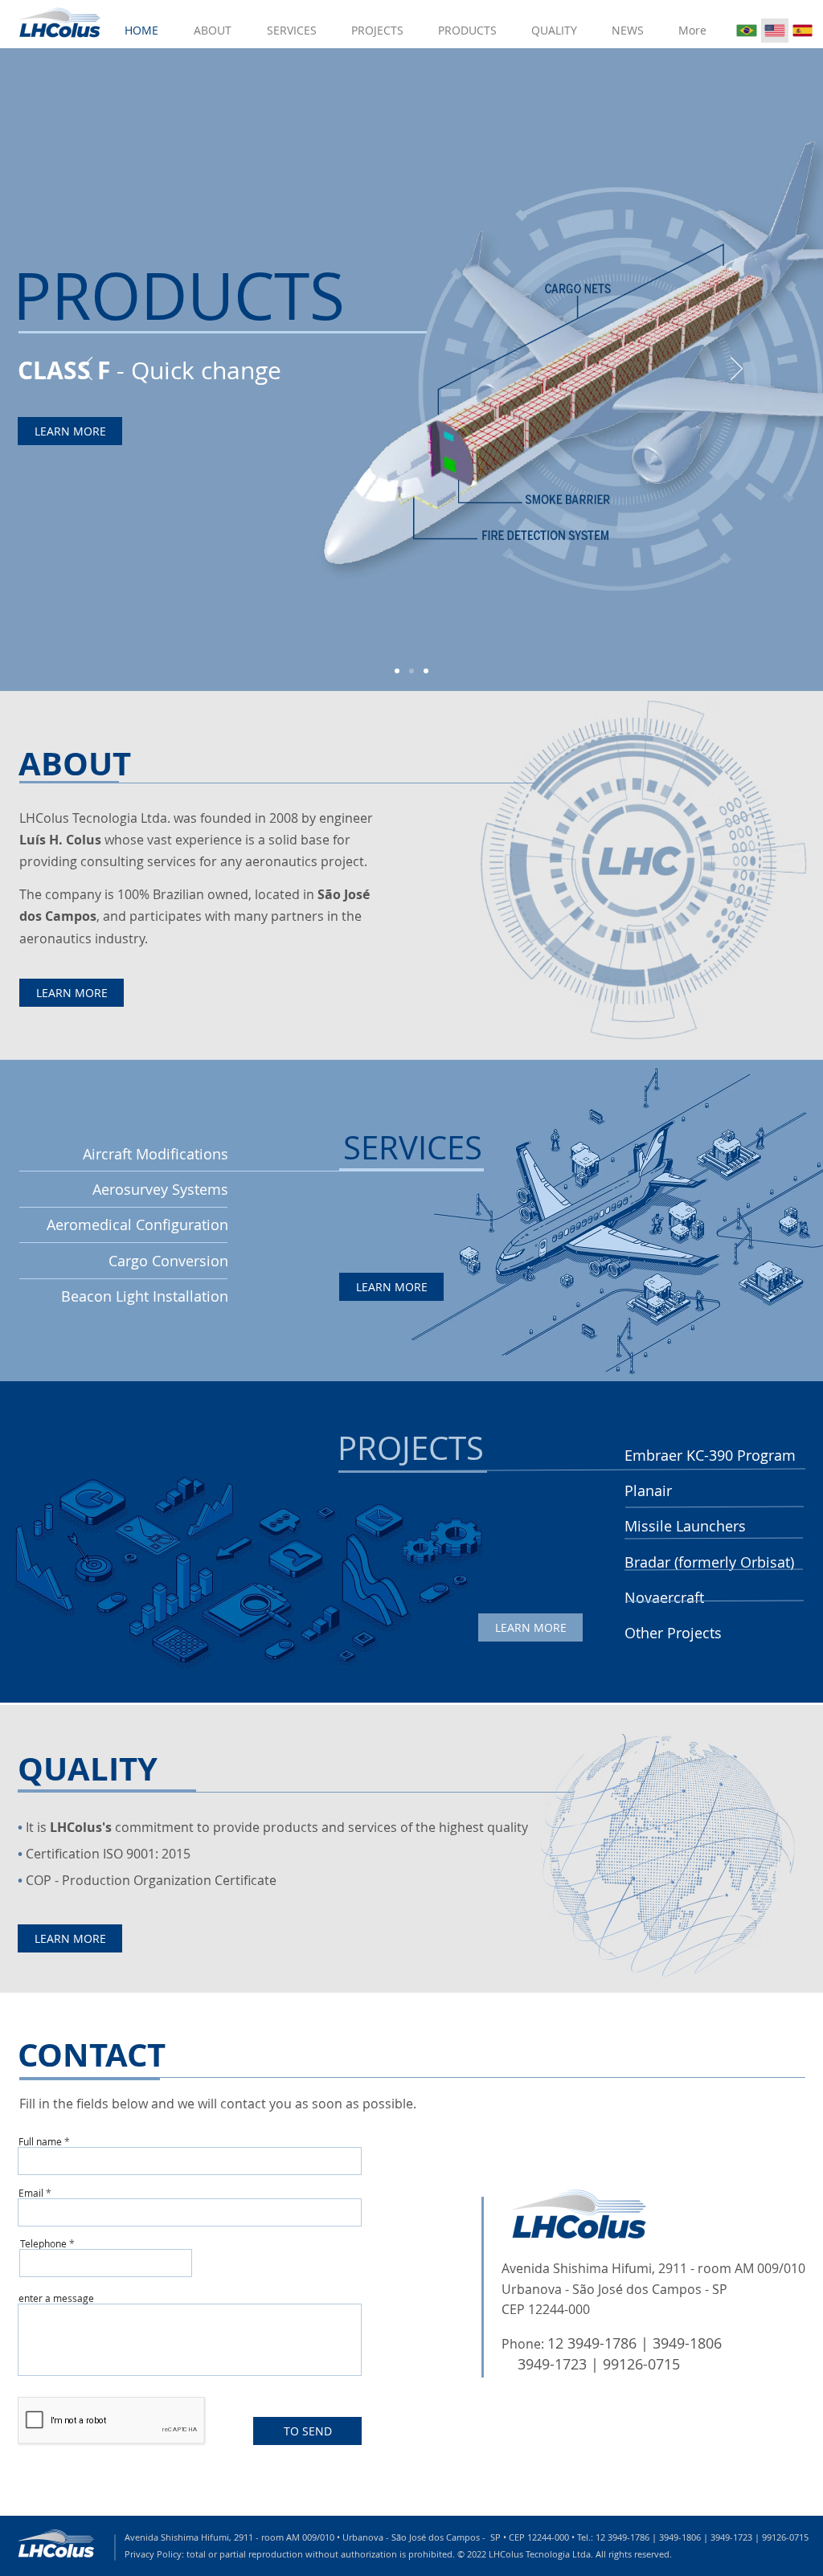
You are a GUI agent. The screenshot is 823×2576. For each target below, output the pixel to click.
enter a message (56, 2298)
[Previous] (86, 370)
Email (31, 2193)
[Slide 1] (397, 671)
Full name (40, 2141)
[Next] (737, 370)
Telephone (43, 2243)
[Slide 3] (426, 671)
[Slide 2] (411, 671)
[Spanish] (803, 31)
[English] (774, 31)
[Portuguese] (747, 31)
